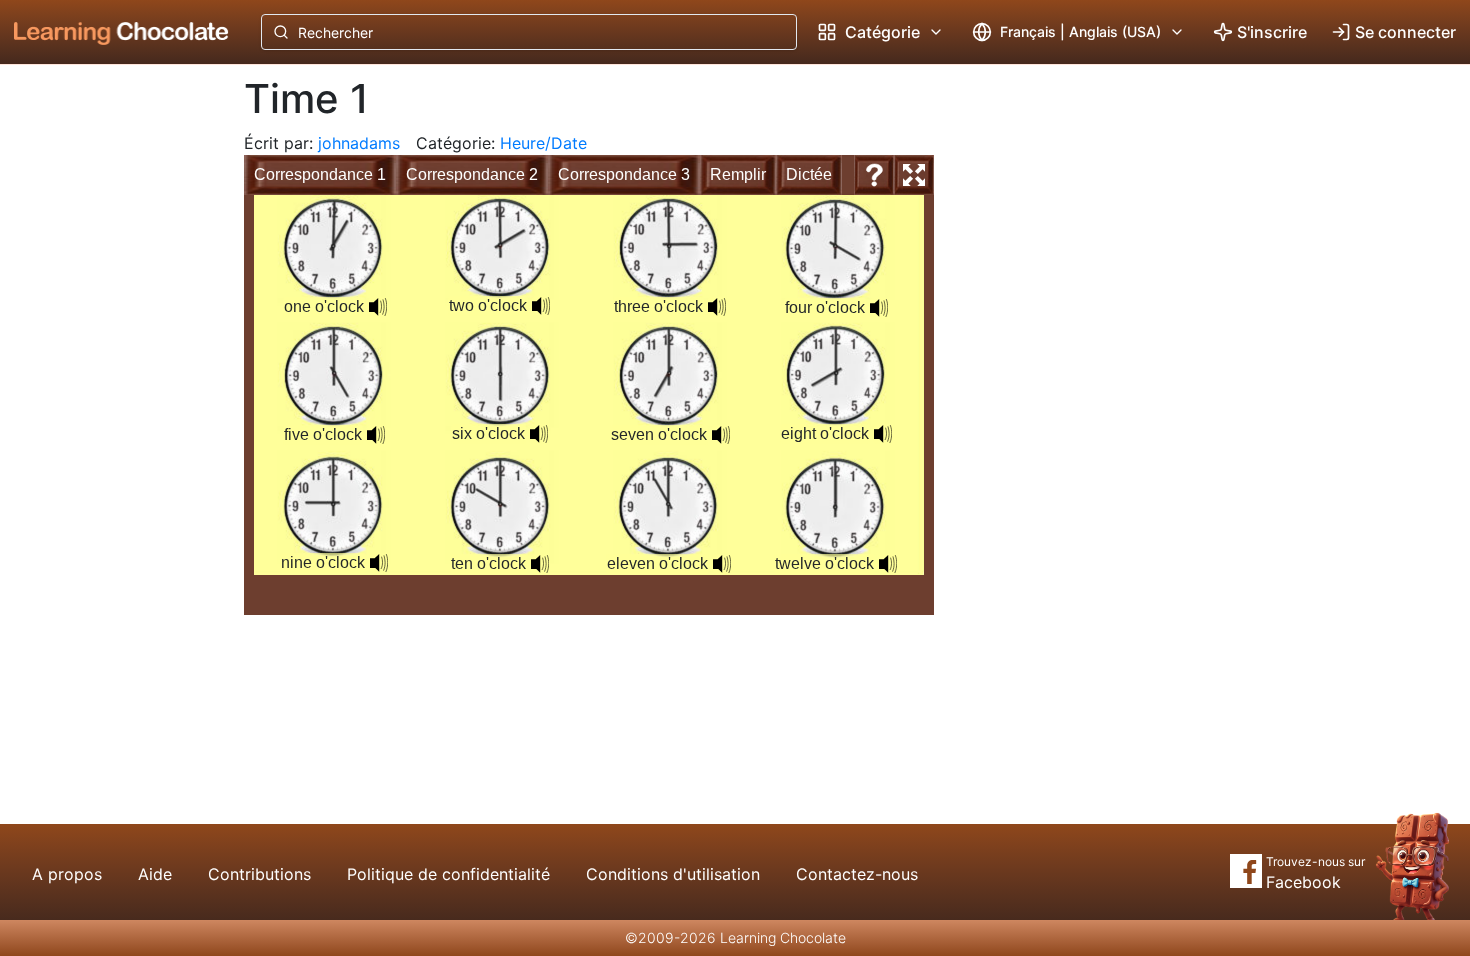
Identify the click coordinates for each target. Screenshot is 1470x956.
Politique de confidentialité (448, 874)
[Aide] (874, 175)
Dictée (809, 174)
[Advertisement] (106, 395)
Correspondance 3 (624, 174)
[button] (378, 307)
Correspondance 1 (320, 174)
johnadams (359, 143)
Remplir (738, 174)
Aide (155, 874)
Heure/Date (543, 143)
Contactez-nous (857, 874)
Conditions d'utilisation (673, 874)
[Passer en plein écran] (914, 175)
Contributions (259, 874)
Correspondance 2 (472, 174)
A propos (67, 874)
